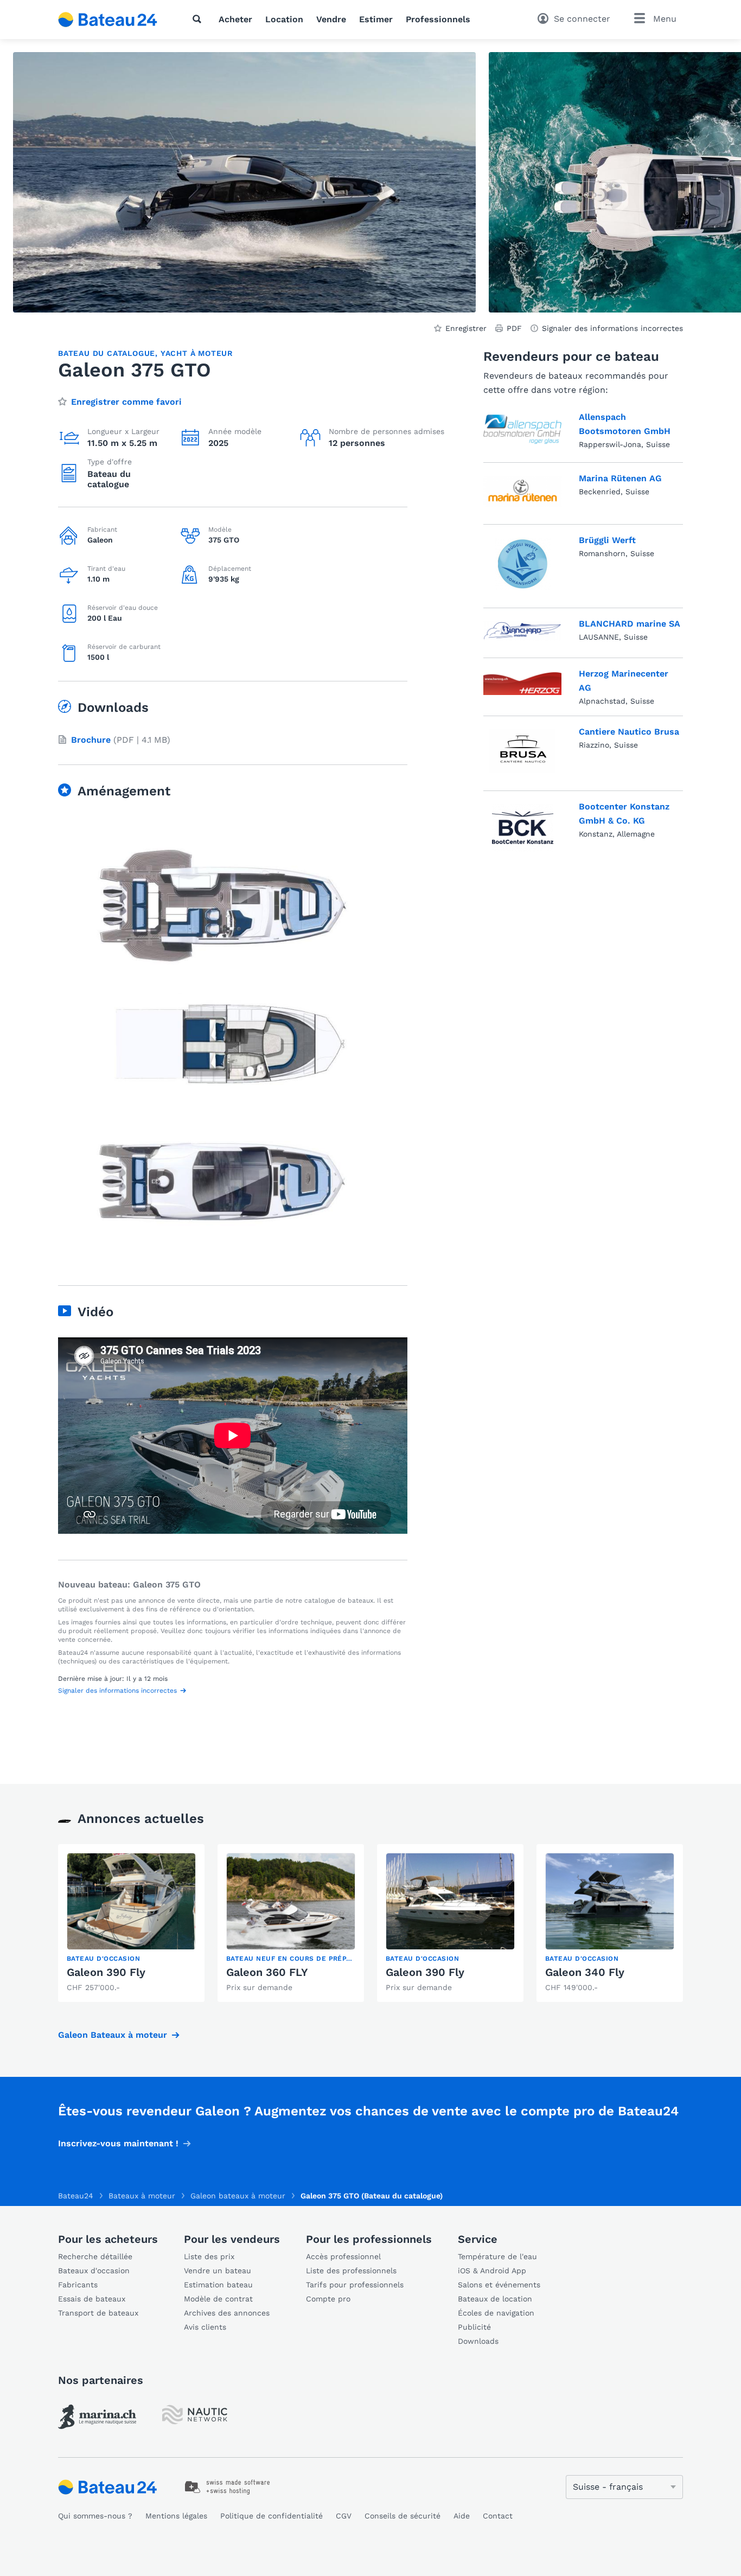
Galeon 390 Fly (106, 1972)
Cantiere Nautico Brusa (629, 732)
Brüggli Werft (607, 540)
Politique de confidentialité (272, 2516)
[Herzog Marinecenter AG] (522, 685)
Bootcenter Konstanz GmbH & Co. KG (624, 814)
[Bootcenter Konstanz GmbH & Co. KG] (523, 828)
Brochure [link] (91, 740)
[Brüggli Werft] (523, 564)
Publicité (474, 2327)
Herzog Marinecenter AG (624, 681)
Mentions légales (176, 2516)
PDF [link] (514, 328)
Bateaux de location (495, 2299)
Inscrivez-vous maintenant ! (118, 2143)
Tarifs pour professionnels (355, 2285)
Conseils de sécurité (403, 2516)
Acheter (235, 19)
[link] (131, 1923)
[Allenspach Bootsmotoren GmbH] (522, 430)
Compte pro (328, 2299)
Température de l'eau (497, 2256)
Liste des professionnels (351, 2271)
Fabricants (78, 2285)
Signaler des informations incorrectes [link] (612, 328)
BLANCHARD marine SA (630, 624)
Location (284, 19)
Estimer (376, 19)
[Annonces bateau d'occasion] (108, 20)
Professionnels (438, 19)
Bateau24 (76, 2196)
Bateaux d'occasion (94, 2271)
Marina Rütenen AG (620, 478)
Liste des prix (209, 2256)
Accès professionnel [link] (343, 2256)
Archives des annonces (227, 2313)
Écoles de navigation (496, 2313)
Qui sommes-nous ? (95, 2516)
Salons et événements (499, 2285)
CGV (344, 2516)
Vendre (331, 19)
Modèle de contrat (218, 2299)
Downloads (478, 2341)
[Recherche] (199, 19)
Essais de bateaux (92, 2299)
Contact (498, 2516)
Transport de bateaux (98, 2313)
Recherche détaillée (95, 2256)
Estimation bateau (218, 2285)
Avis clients (205, 2327)
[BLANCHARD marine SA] (522, 631)
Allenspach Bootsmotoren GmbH (625, 424)
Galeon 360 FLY (267, 1972)
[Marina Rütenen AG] (522, 492)
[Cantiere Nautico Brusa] (522, 751)
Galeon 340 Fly (585, 1972)
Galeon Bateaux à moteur (113, 2035)
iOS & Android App (492, 2271)
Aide (462, 2516)
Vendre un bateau (218, 2271)
